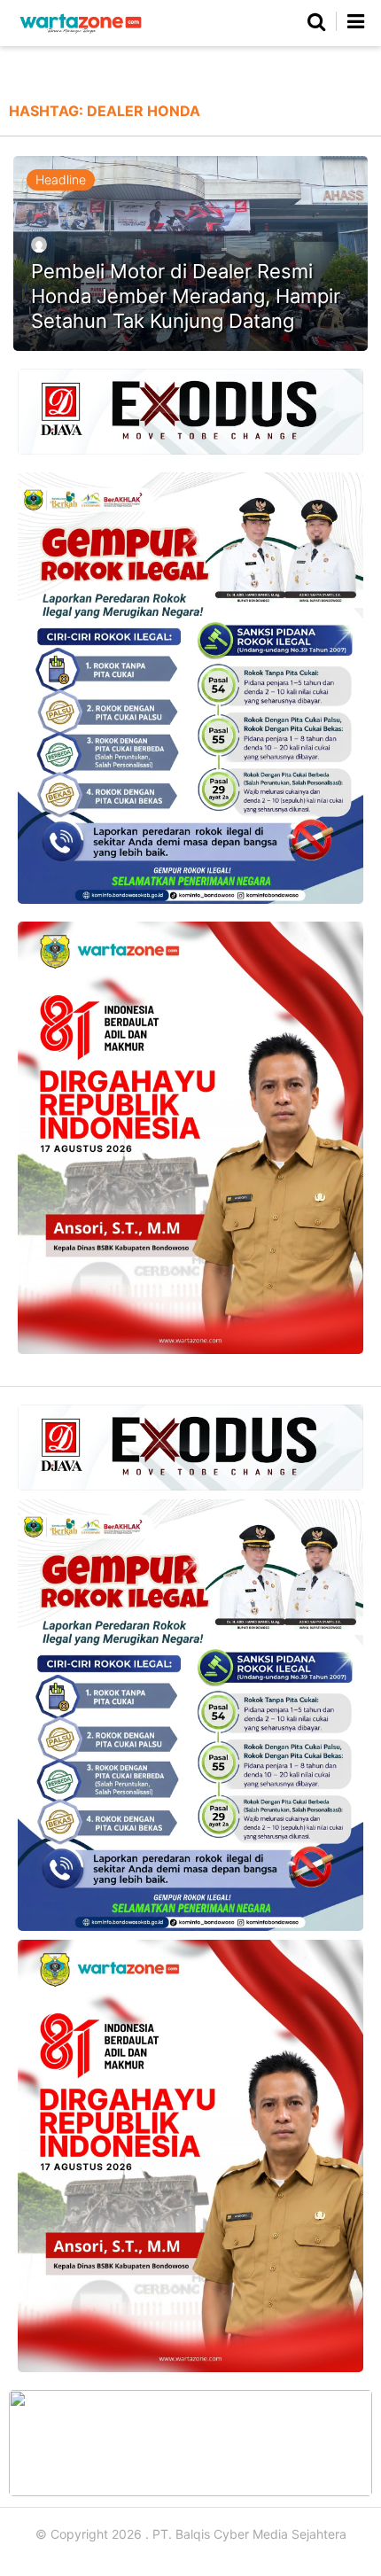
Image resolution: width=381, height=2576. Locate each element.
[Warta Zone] (81, 33)
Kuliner (200, 71)
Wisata (337, 71)
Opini (269, 71)
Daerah (126, 71)
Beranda (49, 71)
